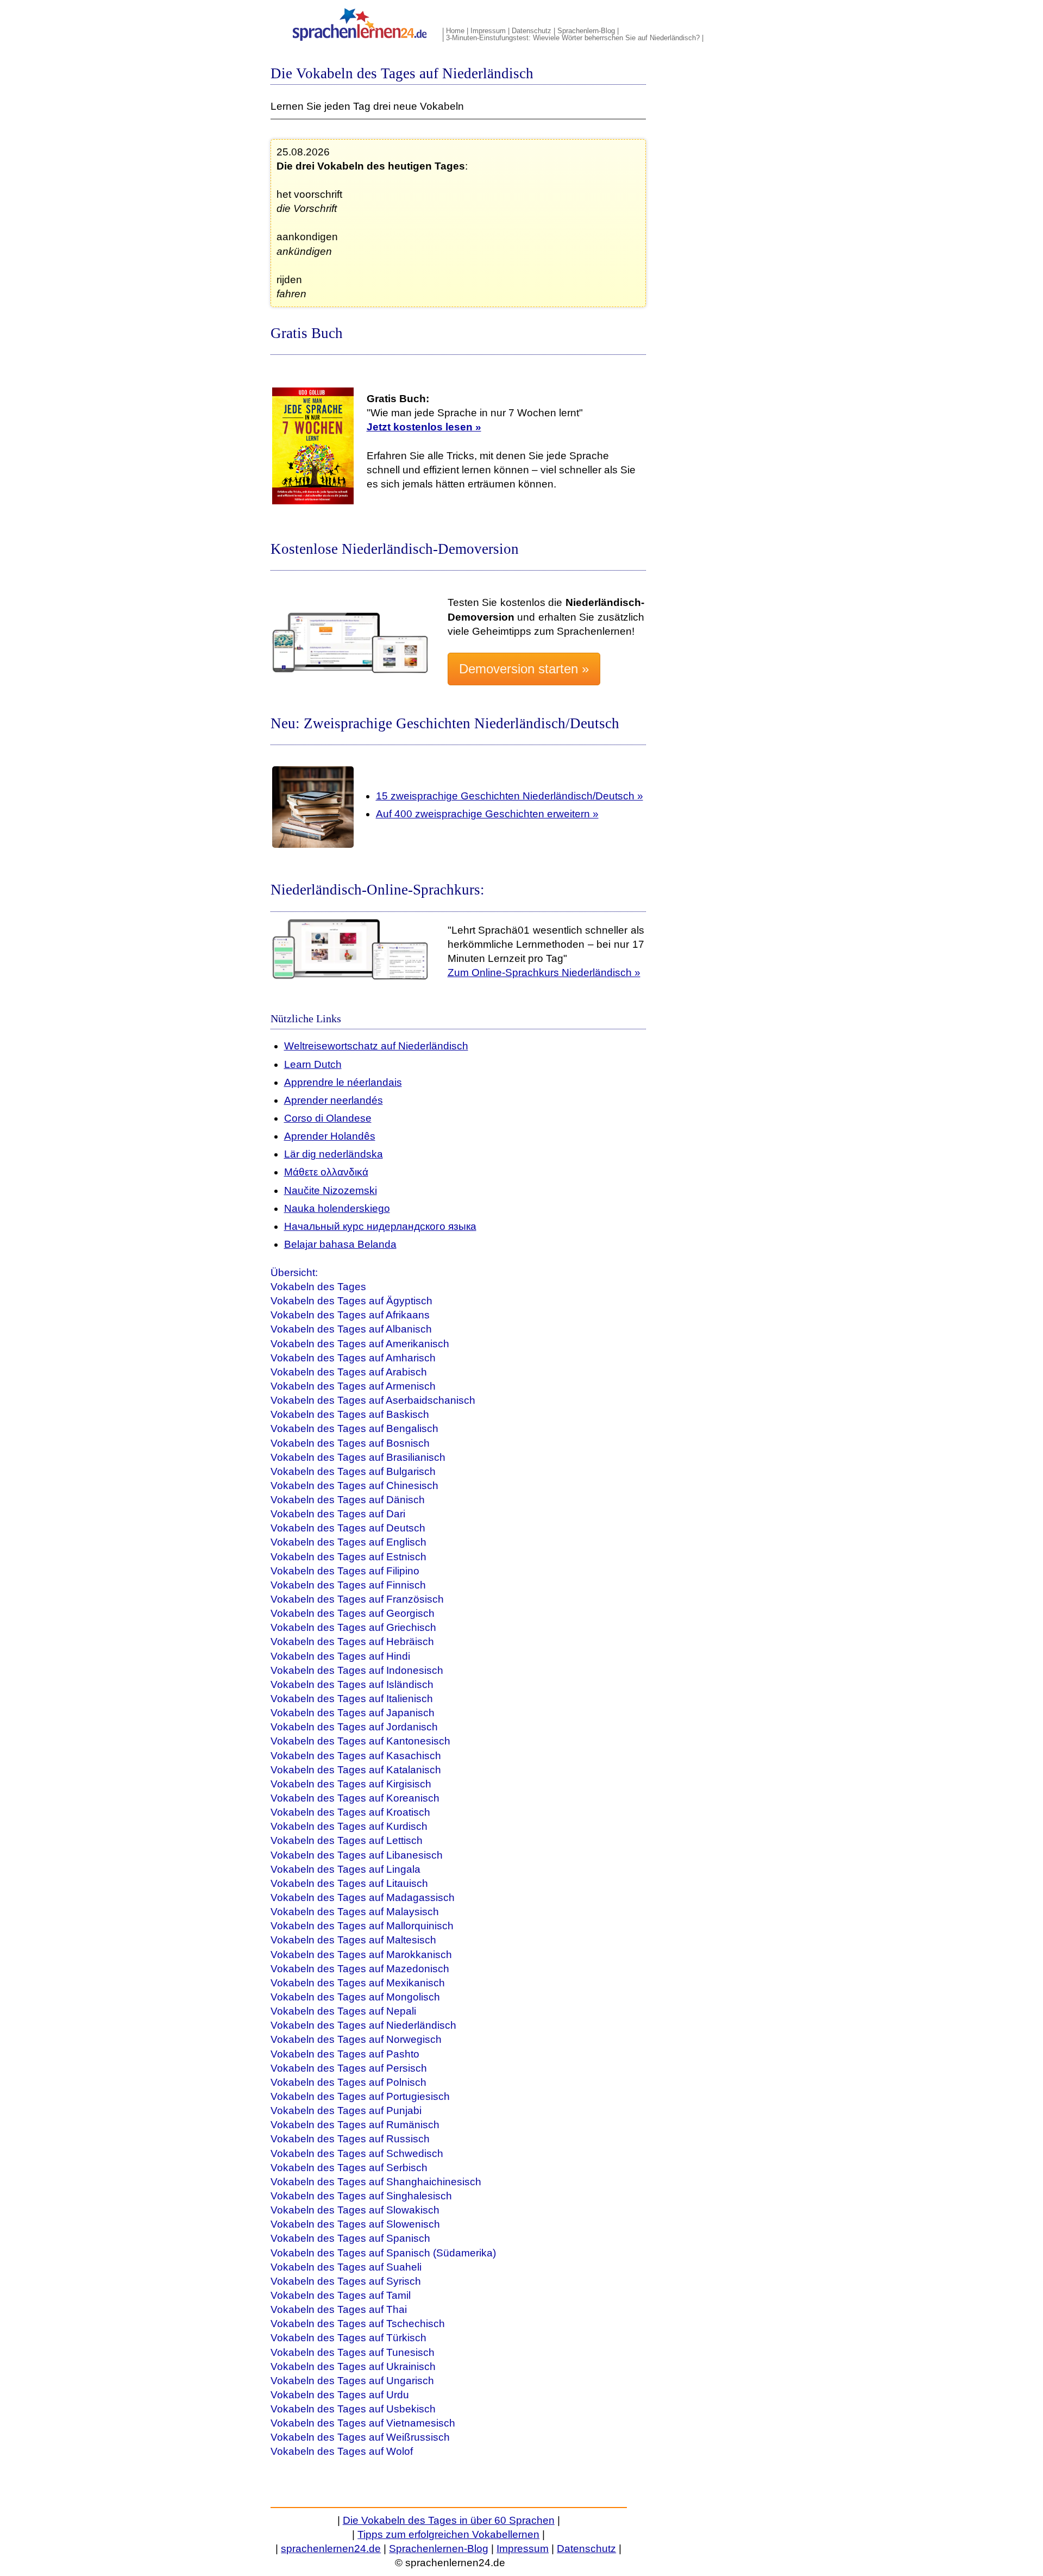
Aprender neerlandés (334, 1100)
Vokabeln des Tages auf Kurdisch (349, 1826)
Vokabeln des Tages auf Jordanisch (354, 1727)
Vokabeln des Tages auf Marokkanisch (361, 1955)
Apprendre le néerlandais (343, 1082)
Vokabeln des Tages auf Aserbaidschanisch (373, 1400)
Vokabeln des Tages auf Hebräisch (352, 1642)
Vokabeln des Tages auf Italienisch (352, 1699)
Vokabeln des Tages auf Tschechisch (358, 2324)
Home (455, 31)
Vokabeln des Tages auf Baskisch (350, 1414)
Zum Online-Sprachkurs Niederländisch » (544, 973)
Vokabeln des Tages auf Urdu (340, 2395)
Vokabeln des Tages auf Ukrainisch (353, 2366)
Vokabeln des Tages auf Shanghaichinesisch (376, 2182)
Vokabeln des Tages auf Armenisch (353, 1386)
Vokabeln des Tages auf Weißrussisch (360, 2437)
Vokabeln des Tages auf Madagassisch (363, 1897)
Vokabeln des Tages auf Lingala (345, 1869)
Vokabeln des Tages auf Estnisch (348, 1557)
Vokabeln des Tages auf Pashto (345, 2054)
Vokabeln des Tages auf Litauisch (349, 1883)
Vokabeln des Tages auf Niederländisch (363, 2025)
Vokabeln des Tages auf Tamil (341, 2295)
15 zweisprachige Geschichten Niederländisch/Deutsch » (510, 796)
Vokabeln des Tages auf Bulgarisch (353, 1471)
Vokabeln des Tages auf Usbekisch (353, 2409)
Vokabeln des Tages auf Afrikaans (350, 1315)
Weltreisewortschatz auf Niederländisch (376, 1046)
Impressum (488, 31)
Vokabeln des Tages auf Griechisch (353, 1627)
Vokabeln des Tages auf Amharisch (353, 1358)
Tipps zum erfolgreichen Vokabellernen (448, 2534)
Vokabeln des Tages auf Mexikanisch (358, 1983)
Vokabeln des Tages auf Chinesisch (354, 1486)
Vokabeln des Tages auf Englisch (348, 1542)
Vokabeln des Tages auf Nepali (343, 2011)
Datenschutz (532, 31)
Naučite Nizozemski (331, 1190)
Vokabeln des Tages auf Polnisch (348, 2082)
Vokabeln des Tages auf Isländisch (352, 1684)
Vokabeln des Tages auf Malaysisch (355, 1912)
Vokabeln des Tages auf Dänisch (348, 1500)
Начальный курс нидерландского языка (380, 1226)
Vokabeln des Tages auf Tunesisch (353, 2352)
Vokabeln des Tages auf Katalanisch (356, 1770)
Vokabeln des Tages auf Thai (339, 2309)
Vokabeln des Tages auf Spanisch (350, 2238)
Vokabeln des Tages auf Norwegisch (356, 2039)
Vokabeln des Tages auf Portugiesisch (360, 2096)
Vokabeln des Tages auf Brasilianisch (358, 1457)
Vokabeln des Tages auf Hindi (340, 1656)
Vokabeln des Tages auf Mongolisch (355, 1997)
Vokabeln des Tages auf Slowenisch (355, 2224)
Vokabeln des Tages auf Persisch (349, 2068)
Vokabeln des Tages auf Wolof (342, 2451)
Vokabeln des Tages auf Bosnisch (350, 1443)
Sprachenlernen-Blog (439, 2549)
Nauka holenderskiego (337, 1208)
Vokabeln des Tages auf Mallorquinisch (362, 1926)
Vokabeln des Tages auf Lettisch (347, 1840)
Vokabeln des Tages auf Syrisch (346, 2281)
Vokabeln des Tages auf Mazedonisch (360, 1969)
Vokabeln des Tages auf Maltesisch (353, 1940)
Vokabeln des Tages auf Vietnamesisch (363, 2423)
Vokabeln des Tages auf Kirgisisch (351, 1784)
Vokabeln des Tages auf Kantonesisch (360, 1741)
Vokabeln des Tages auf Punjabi (346, 2111)
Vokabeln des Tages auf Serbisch (349, 2168)
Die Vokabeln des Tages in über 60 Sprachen (449, 2520)
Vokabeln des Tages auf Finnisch (348, 1585)
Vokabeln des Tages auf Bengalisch (354, 1428)
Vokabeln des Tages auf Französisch (357, 1599)
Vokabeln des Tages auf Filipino (345, 1571)
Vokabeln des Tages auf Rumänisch (355, 2125)
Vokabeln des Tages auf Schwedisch (357, 2153)
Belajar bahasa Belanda (340, 1244)
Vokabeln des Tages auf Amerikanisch (360, 1344)
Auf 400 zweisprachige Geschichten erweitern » (487, 814)
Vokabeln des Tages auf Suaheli (346, 2267)
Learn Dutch (313, 1064)
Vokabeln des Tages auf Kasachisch (356, 1756)
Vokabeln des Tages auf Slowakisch (355, 2210)
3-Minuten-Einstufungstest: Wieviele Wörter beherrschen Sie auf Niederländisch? (573, 38)
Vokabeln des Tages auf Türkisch (348, 2338)
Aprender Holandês (330, 1136)
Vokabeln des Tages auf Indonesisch (357, 1670)
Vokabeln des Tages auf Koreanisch (355, 1798)
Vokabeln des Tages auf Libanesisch (357, 1855)
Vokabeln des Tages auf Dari (338, 1514)
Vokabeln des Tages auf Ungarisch (352, 2381)
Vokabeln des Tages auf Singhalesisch (361, 2196)
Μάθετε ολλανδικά (326, 1172)
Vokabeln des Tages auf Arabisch (349, 1372)
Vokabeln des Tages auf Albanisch (351, 1329)
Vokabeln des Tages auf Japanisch (353, 1713)
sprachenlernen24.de (331, 2549)
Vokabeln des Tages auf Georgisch (353, 1613)
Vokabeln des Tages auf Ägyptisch (351, 1301)
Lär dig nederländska (334, 1154)
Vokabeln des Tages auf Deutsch (348, 1528)
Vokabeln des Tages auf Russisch (350, 2139)
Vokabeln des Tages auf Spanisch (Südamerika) (383, 2253)
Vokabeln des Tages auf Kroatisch (350, 1812)
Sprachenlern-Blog (586, 31)
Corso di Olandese (328, 1118)
